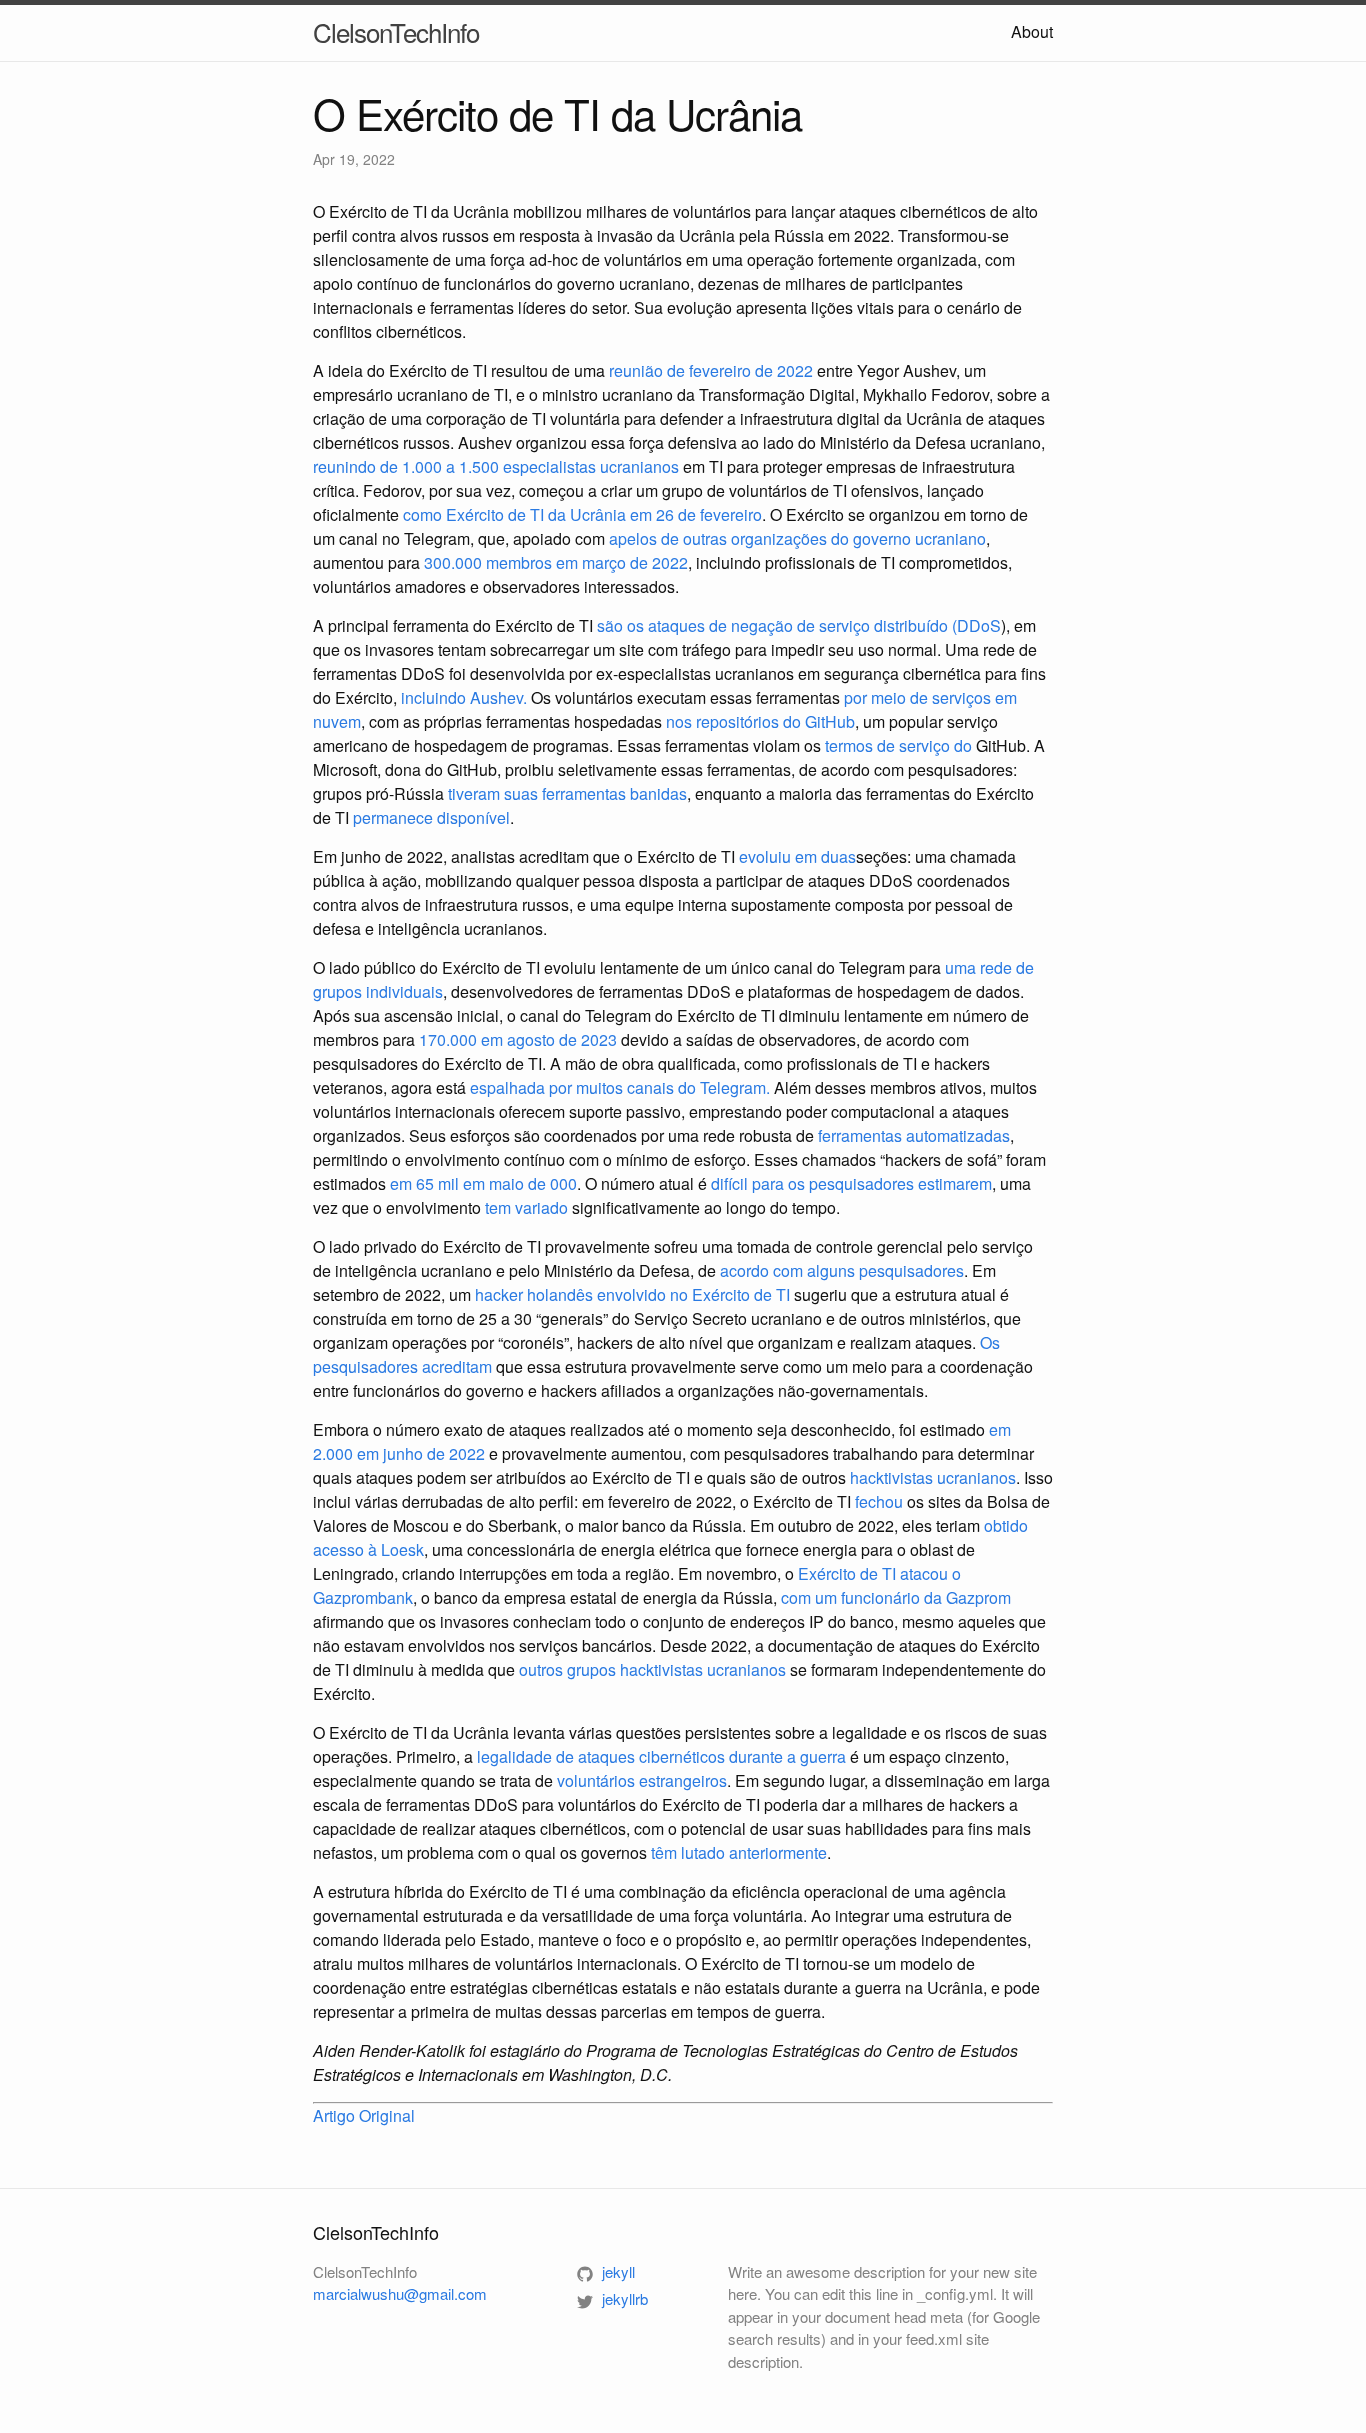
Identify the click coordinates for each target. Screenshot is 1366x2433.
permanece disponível (431, 817)
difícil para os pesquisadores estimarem (851, 1183)
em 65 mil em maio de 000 (483, 1183)
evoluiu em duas (797, 856)
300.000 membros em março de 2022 (556, 562)
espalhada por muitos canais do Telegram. (620, 1087)
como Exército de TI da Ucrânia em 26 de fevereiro (582, 514)
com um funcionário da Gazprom (896, 1597)
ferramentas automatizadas (914, 1135)
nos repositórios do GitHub (760, 721)
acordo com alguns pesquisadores (842, 1270)
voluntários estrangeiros (642, 1780)
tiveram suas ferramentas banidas (567, 793)
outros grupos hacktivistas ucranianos (652, 1669)
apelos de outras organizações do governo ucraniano (797, 538)
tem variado (526, 1207)
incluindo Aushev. (464, 697)
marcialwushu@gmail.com (400, 2293)
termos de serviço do (898, 745)
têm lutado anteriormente (739, 1852)
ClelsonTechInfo (396, 31)
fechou (879, 1501)
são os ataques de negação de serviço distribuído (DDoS (799, 625)
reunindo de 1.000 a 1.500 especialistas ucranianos (496, 466)
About (1032, 31)
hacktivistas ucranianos (933, 1477)
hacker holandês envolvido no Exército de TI (632, 1294)
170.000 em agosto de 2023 (518, 1039)
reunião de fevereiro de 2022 (711, 370)
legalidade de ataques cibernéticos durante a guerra (661, 1756)
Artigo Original (364, 2115)
